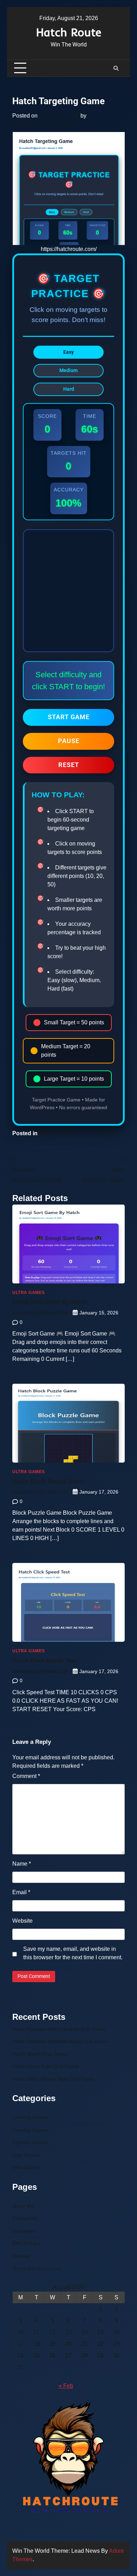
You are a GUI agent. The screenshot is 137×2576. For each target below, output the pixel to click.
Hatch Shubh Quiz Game (40, 2054)
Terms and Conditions (37, 2269)
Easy (68, 352)
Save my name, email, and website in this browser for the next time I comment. (73, 1953)
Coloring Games (30, 2118)
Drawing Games (30, 2130)
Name (22, 1864)
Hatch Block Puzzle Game (48, 1481)
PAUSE (69, 741)
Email (21, 1892)
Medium (68, 370)
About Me (23, 2206)
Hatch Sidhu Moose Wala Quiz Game (54, 2079)
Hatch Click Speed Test (44, 1661)
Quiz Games (26, 2155)
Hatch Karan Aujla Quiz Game (45, 2066)
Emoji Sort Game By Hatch (50, 1302)
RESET (69, 765)
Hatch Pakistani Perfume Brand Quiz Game (60, 2041)
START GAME (69, 717)
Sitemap (21, 2256)
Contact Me (25, 2219)
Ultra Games (55, 1133)
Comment (26, 1776)
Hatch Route (69, 32)
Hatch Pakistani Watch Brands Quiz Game (59, 2029)
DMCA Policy (27, 2244)
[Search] (116, 68)
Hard (69, 389)
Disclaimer (24, 2231)
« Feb (66, 2386)
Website (22, 1921)
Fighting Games (30, 2143)
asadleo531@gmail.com (43, 124)
